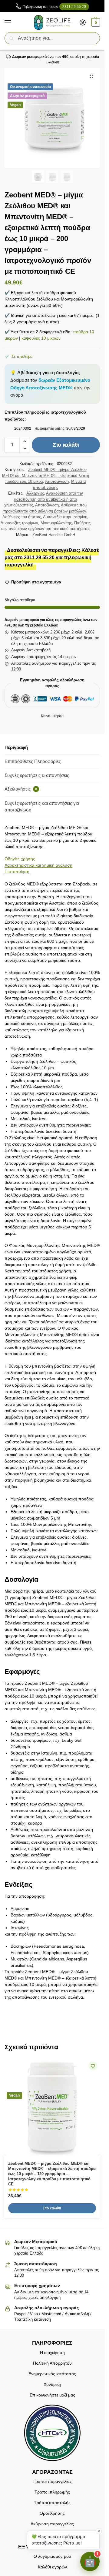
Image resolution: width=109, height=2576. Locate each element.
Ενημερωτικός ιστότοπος (52, 2373)
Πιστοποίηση (17, 872)
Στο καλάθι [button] (52, 2208)
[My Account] (83, 22)
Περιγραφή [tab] (16, 747)
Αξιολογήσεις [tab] (21, 789)
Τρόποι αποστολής (52, 2503)
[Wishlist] (93, 2066)
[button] (95, 22)
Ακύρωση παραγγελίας (52, 2524)
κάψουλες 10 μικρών (41, 338)
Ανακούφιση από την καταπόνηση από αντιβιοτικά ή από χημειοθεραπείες (44, 499)
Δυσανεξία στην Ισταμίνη (65, 517)
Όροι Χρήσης (52, 2513)
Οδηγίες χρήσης (20, 859)
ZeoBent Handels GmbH (54, 535)
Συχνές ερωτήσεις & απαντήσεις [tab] (37, 775)
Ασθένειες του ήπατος (22, 517)
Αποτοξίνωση (57, 481)
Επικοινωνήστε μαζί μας (52, 2395)
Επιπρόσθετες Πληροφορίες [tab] (33, 761)
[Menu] (14, 22)
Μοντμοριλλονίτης (56, 523)
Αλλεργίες (35, 493)
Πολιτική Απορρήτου (52, 2363)
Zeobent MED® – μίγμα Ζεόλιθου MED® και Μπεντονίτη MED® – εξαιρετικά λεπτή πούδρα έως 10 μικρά (46, 475)
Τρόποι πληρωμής (52, 2492)
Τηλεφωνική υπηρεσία (54, 7)
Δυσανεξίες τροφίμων (19, 523)
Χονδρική (52, 2384)
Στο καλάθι (66, 445)
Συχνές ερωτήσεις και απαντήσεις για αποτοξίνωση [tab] (42, 807)
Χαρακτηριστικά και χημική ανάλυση (38, 865)
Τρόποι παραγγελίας (52, 2481)
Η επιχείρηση (52, 2352)
